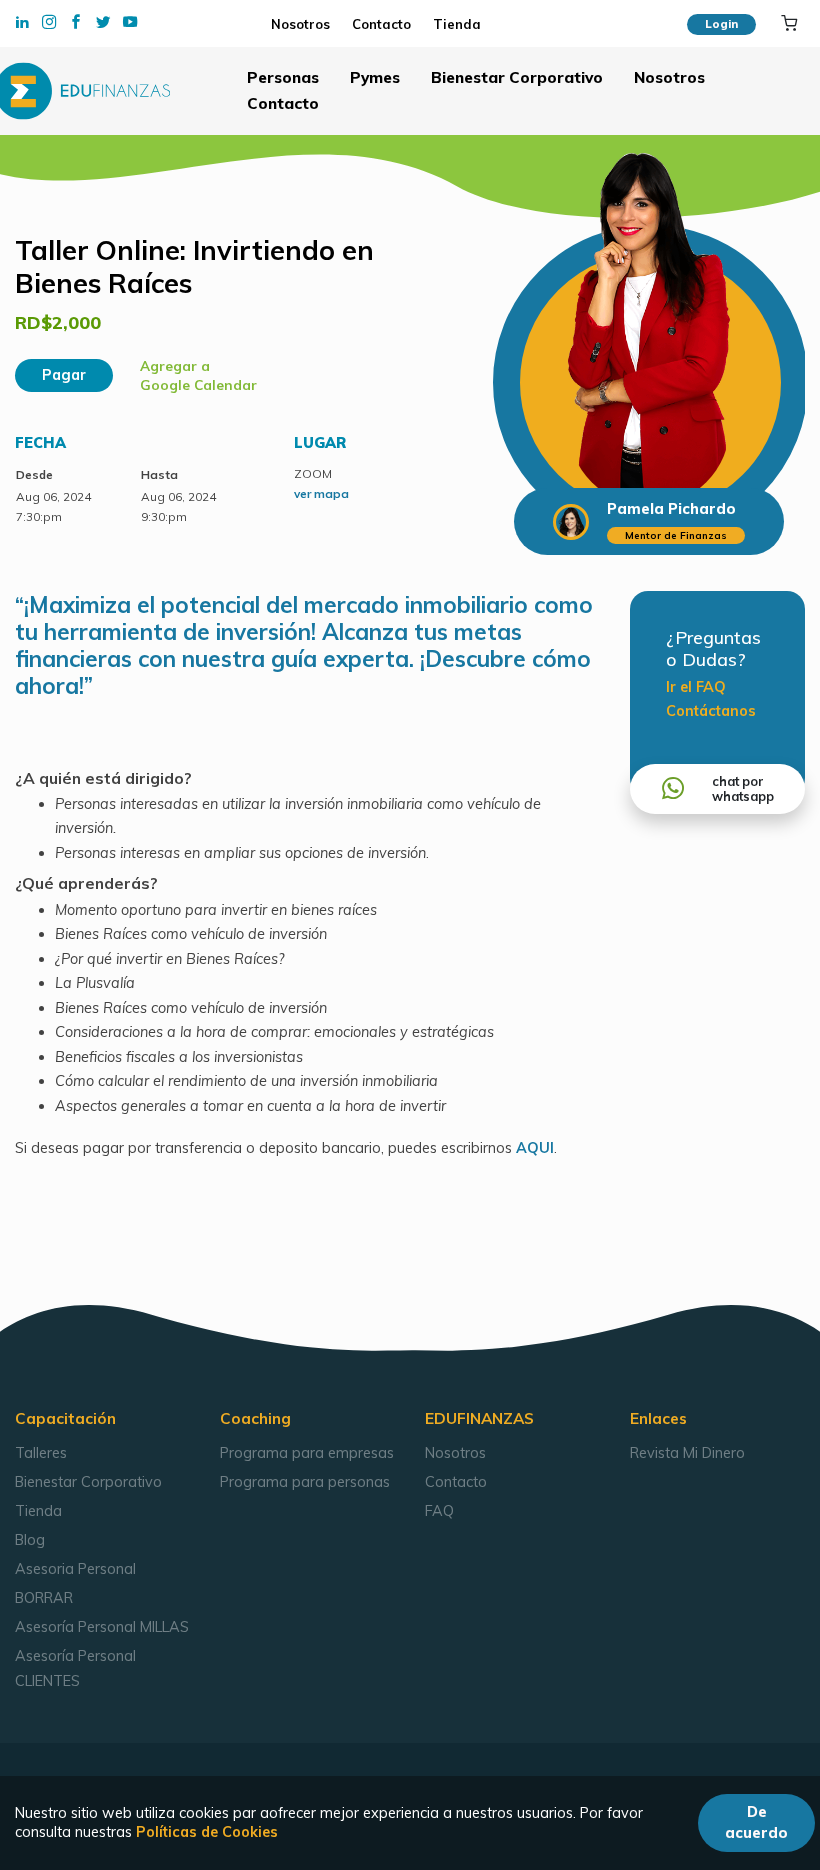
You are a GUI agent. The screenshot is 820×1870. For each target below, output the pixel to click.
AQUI (535, 1148)
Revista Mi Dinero (687, 1453)
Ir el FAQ (696, 687)
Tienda (455, 24)
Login (721, 23)
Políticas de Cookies (207, 1832)
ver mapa (321, 493)
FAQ (439, 1511)
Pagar (64, 375)
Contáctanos (711, 711)
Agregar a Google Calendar (198, 375)
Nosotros (304, 24)
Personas (283, 77)
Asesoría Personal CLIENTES (75, 1668)
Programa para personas (305, 1482)
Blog (30, 1540)
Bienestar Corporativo (517, 77)
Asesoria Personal (75, 1569)
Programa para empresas (307, 1453)
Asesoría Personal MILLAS (102, 1627)
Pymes (375, 77)
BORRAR (44, 1598)
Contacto (383, 24)
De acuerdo (756, 1823)
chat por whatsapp (743, 788)
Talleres (41, 1453)
